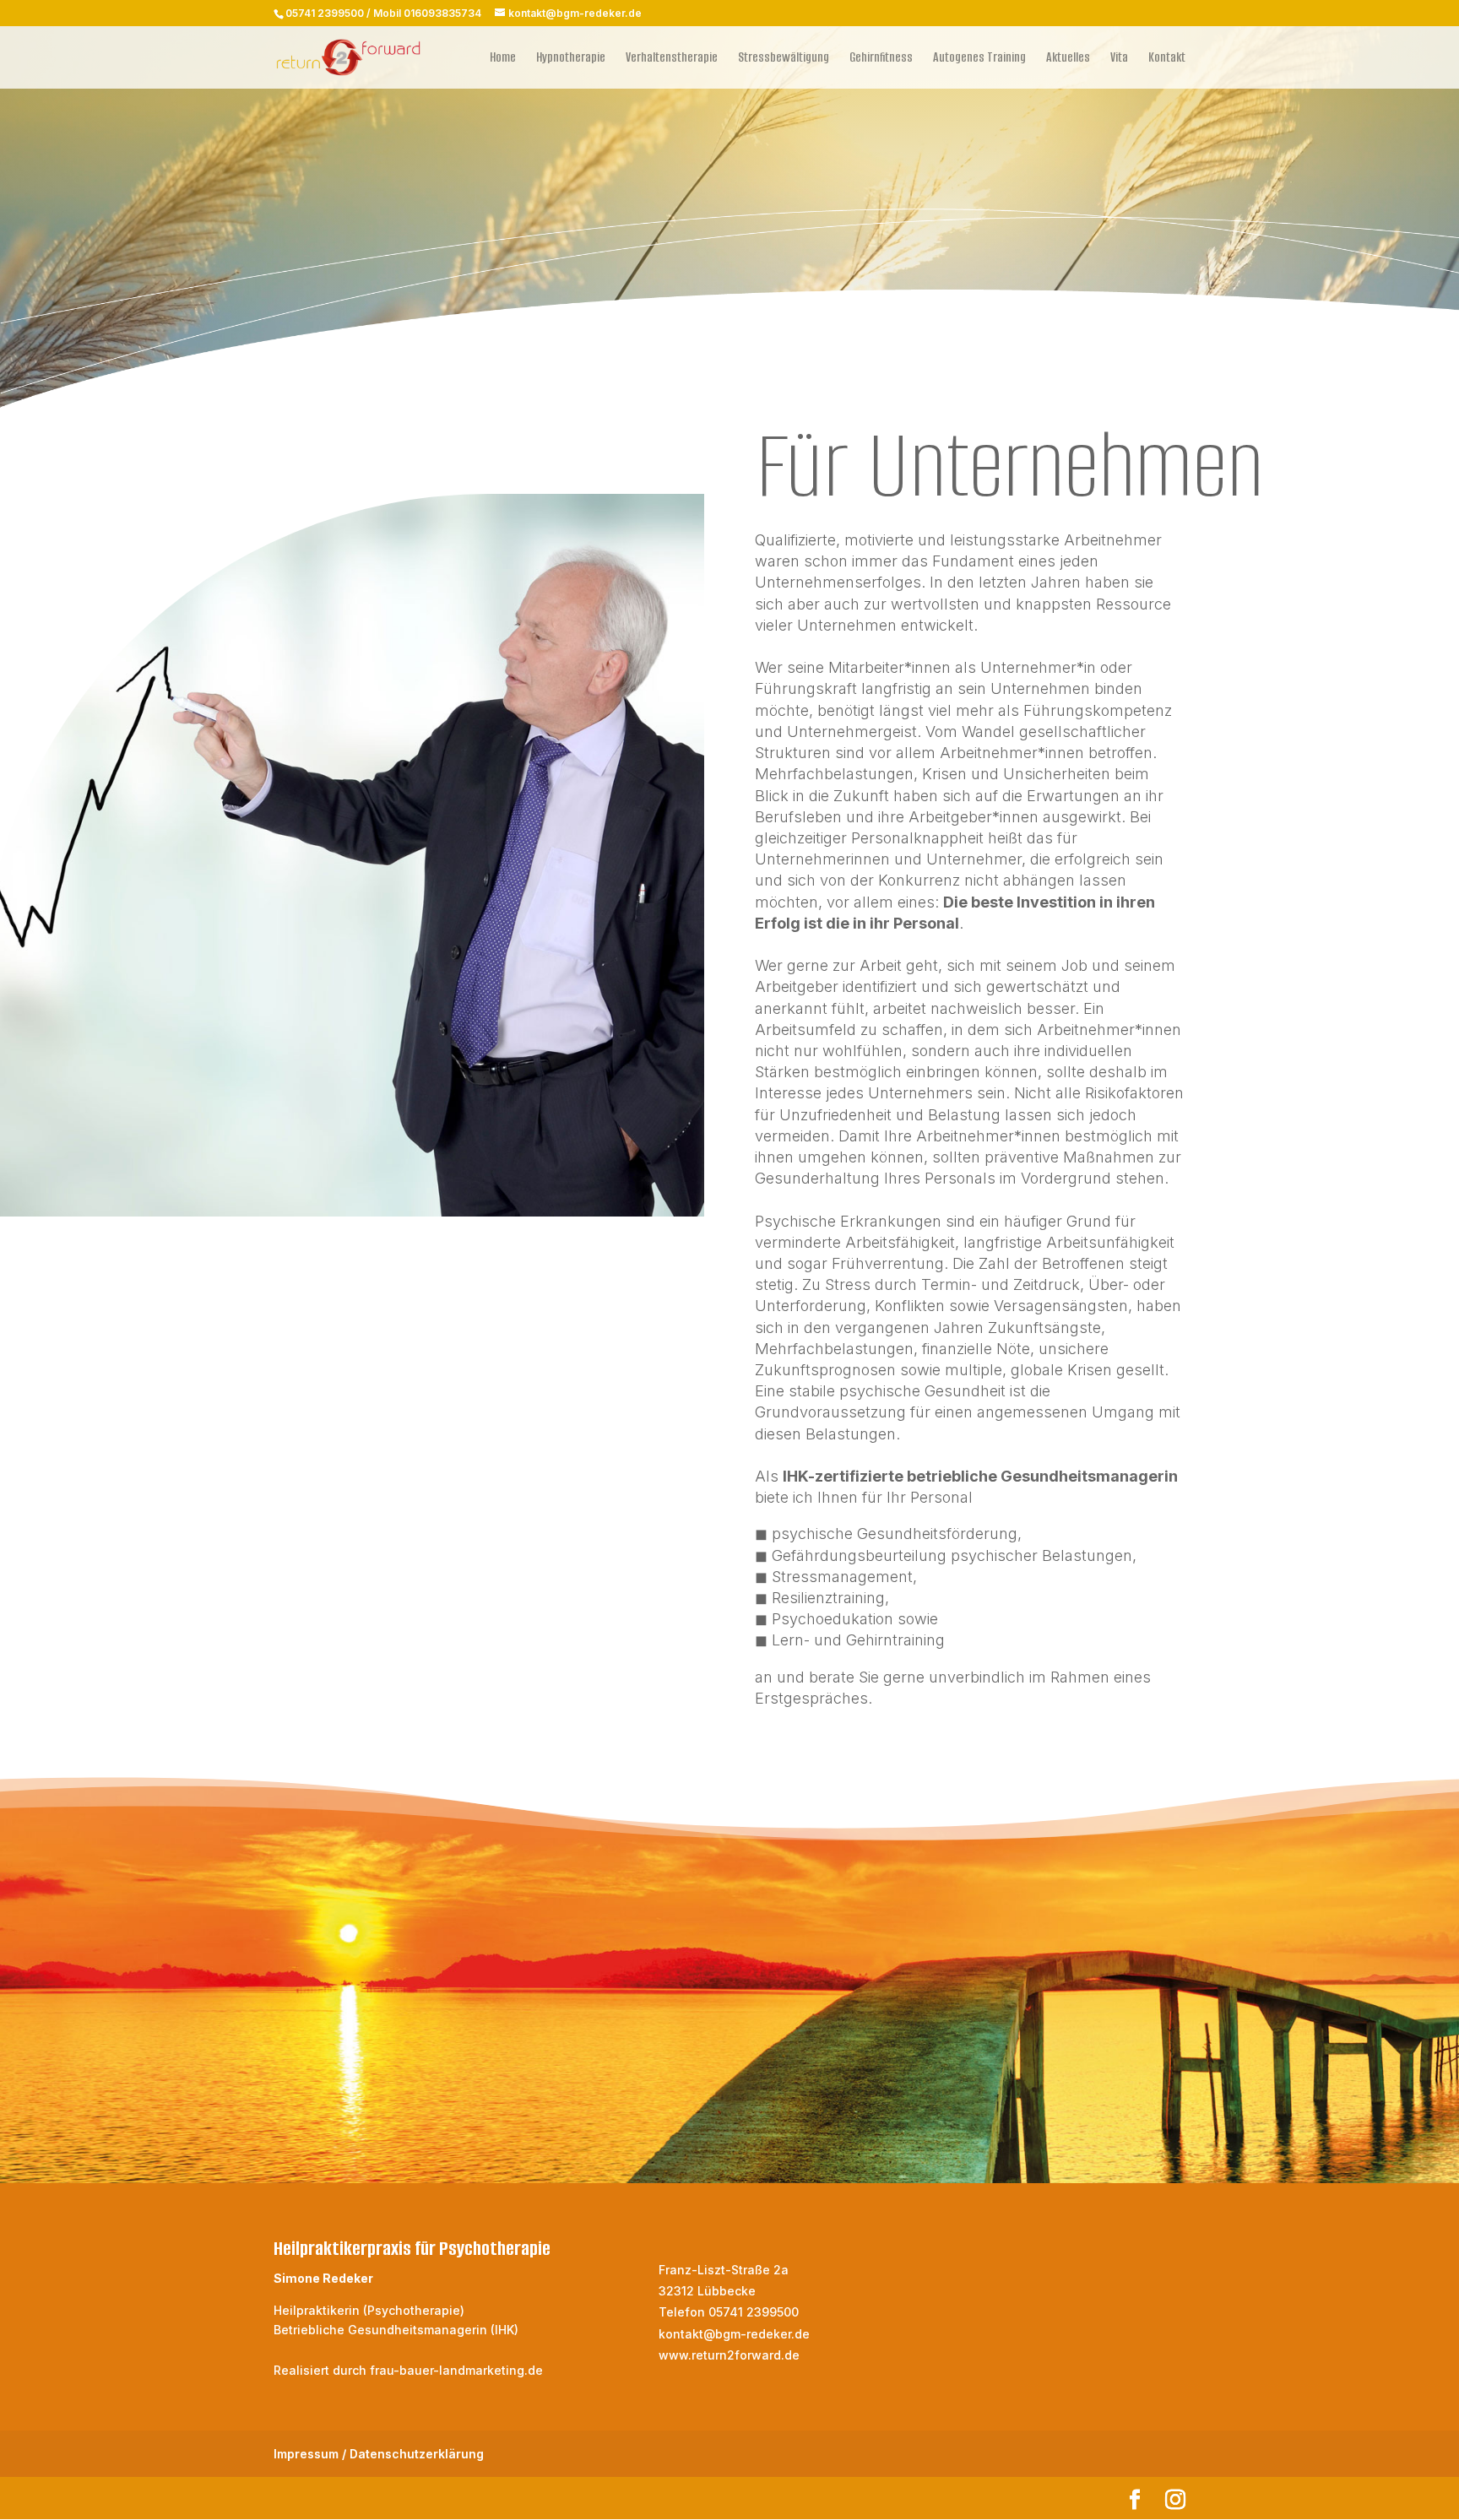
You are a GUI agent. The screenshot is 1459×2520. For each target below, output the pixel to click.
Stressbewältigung (784, 59)
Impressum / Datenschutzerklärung (379, 2454)
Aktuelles (1068, 59)
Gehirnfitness (881, 59)
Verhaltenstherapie (672, 59)
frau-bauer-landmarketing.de (456, 2370)
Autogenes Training (979, 59)
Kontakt (1167, 59)
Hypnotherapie (571, 59)
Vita (1119, 59)
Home (503, 59)
